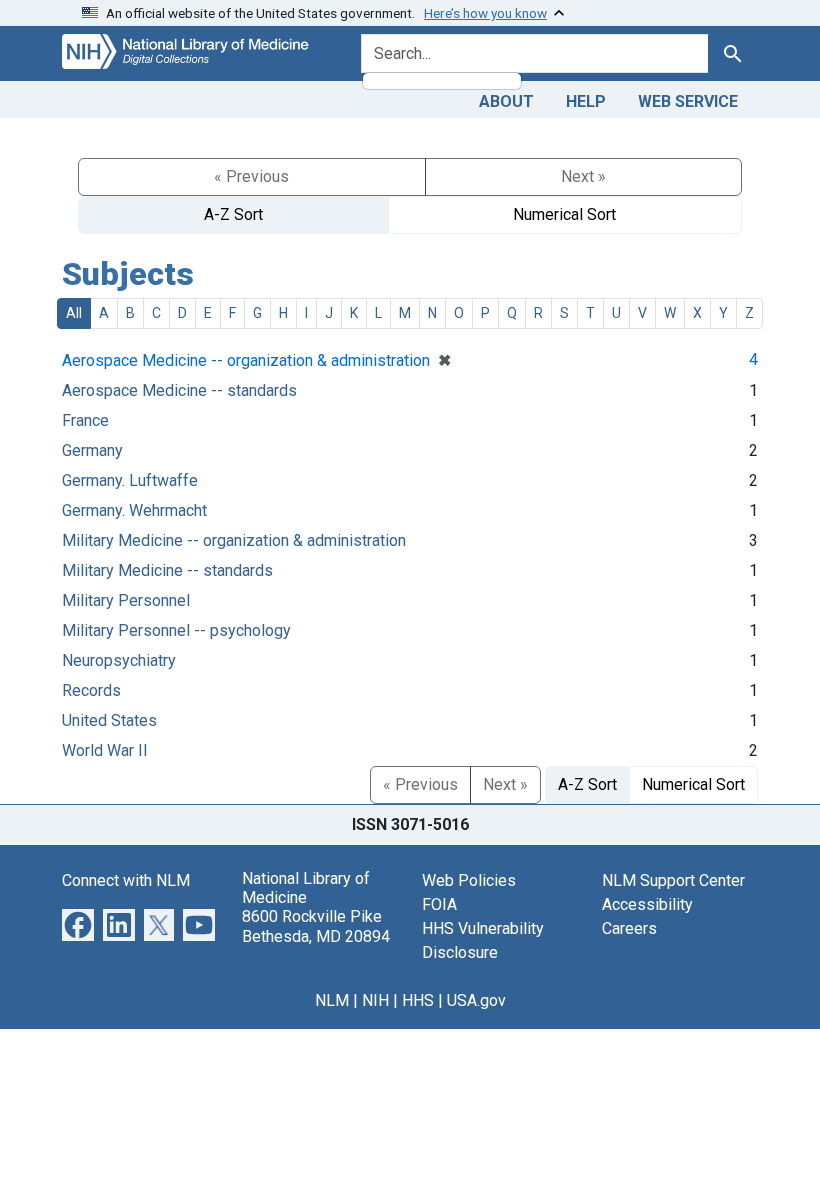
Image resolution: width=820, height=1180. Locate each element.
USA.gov (476, 1000)
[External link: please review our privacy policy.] (78, 923)
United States (109, 720)
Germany (92, 450)
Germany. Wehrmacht (134, 510)
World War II (105, 750)
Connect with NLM (126, 880)
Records (91, 690)
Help (586, 101)
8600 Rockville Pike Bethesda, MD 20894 (316, 926)
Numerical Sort (564, 214)
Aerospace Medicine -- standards (179, 390)
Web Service (688, 101)
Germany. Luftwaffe (130, 480)
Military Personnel (126, 600)
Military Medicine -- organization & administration (234, 540)
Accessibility (647, 904)
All (74, 313)
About (506, 101)
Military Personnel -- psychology (176, 630)
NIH (375, 1000)
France (85, 420)
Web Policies (469, 880)
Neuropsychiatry (119, 660)
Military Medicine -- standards (167, 570)
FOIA (439, 904)
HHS (418, 1000)
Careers (629, 928)
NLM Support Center (673, 880)
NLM (332, 1000)
